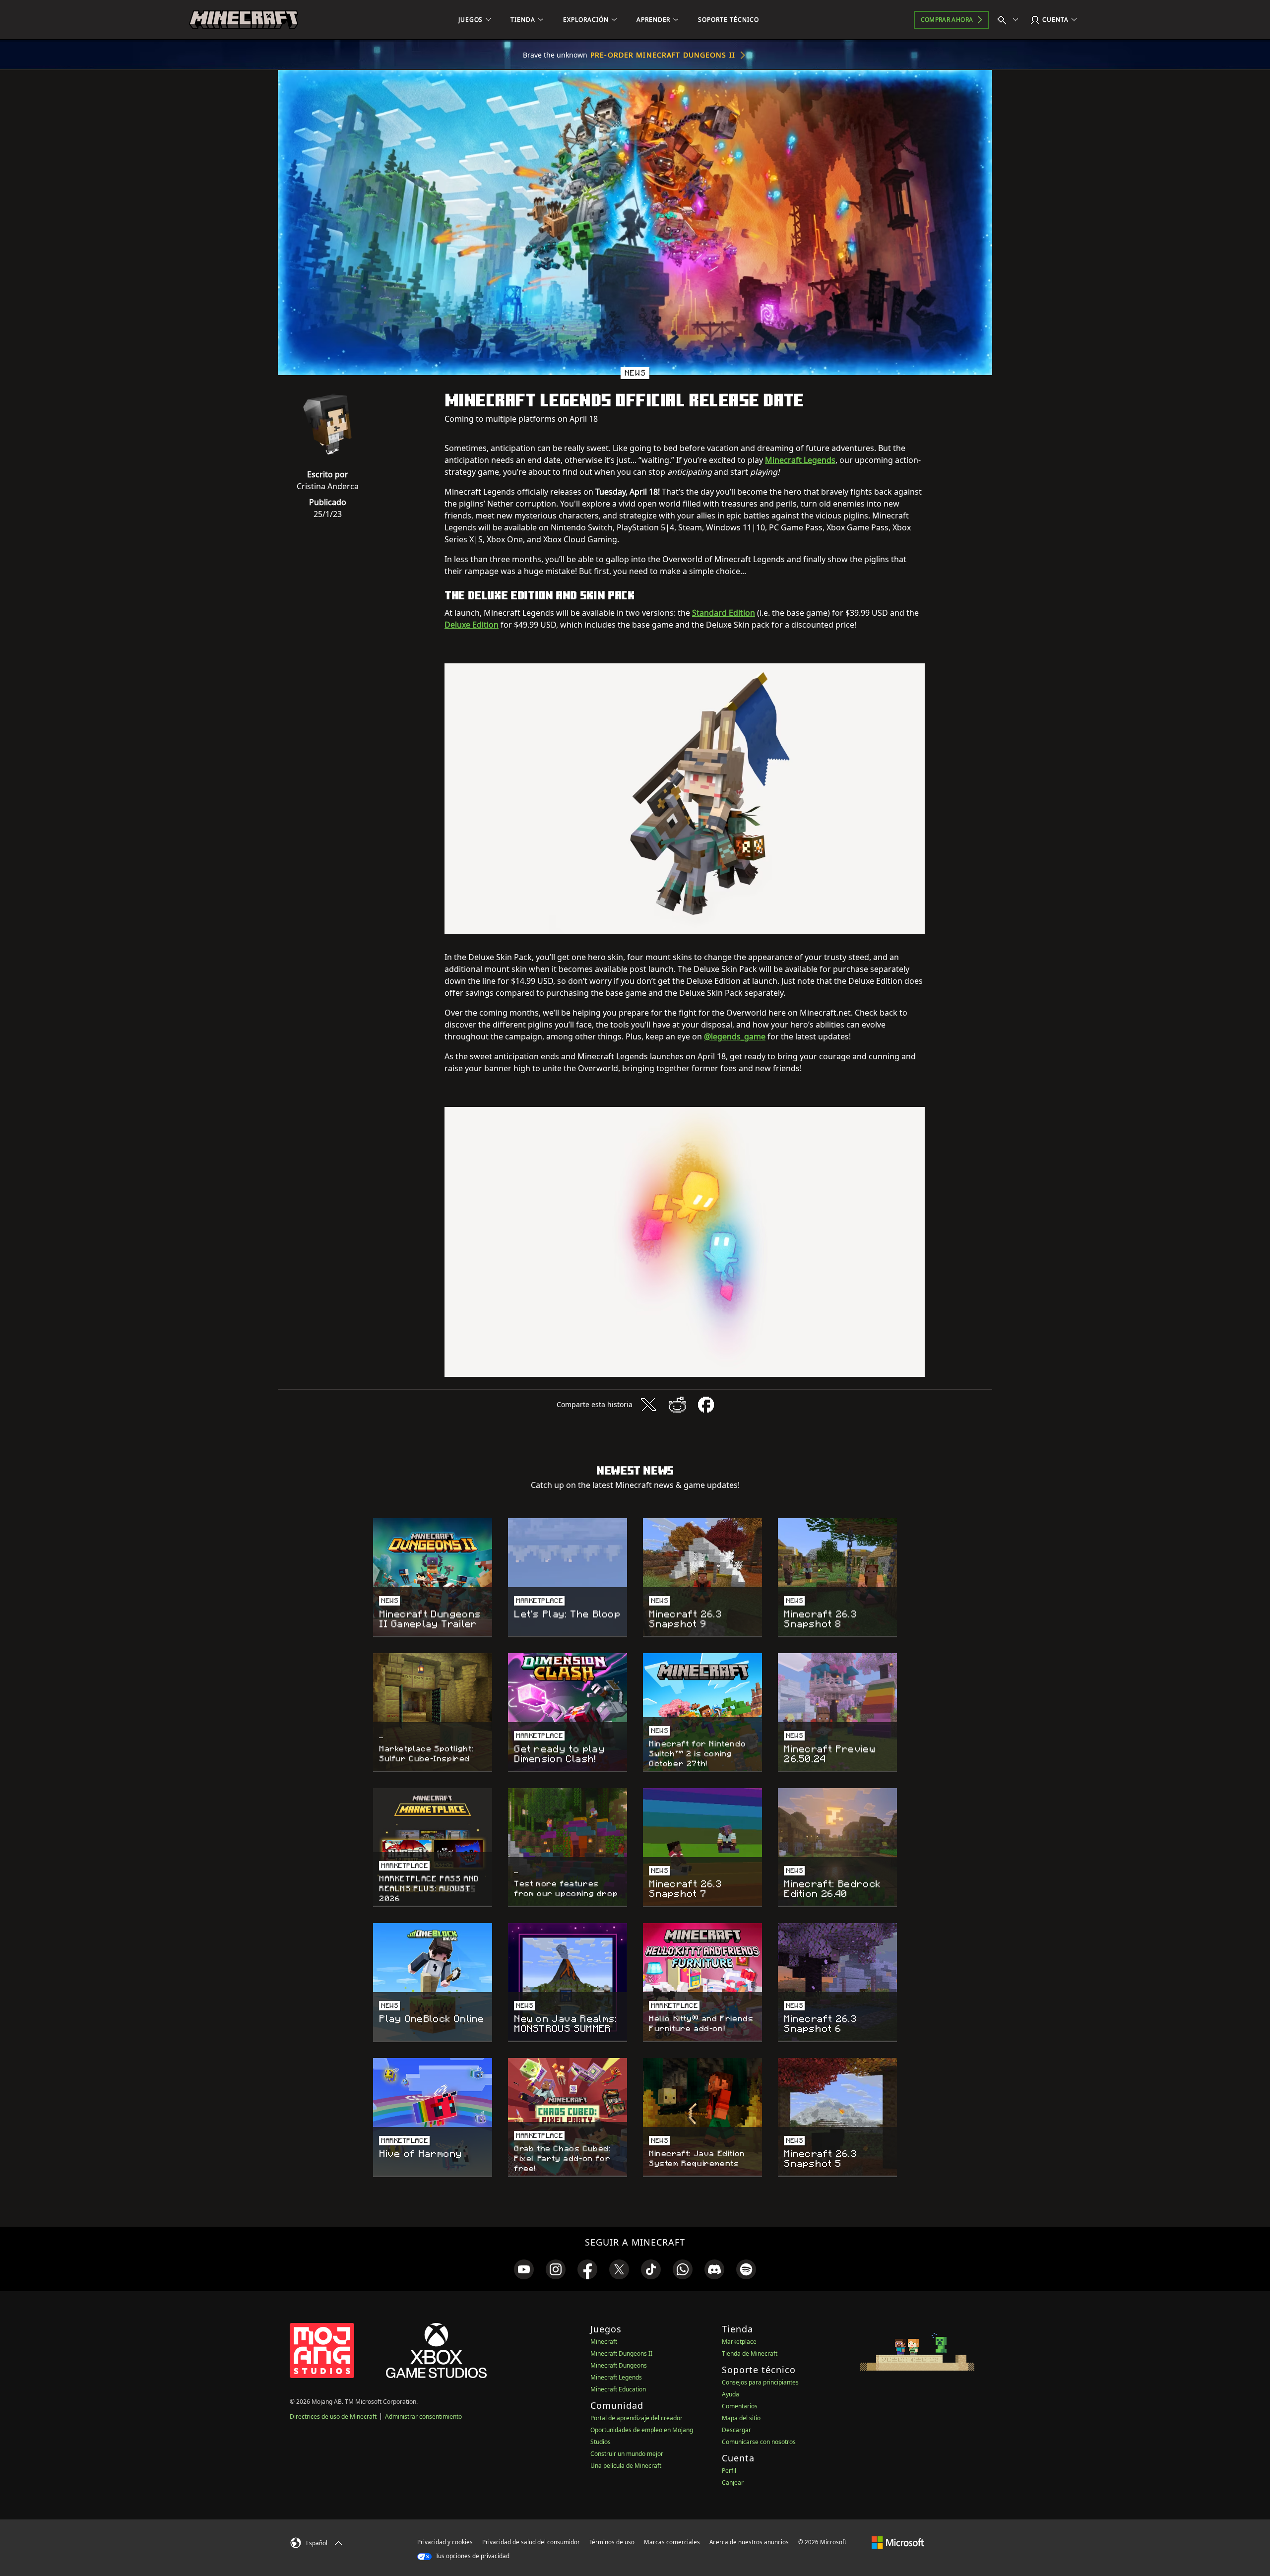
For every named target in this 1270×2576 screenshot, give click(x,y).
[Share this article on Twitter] (648, 1405)
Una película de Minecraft (626, 2466)
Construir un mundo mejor (627, 2454)
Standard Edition (724, 613)
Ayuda (730, 2394)
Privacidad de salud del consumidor (531, 2542)
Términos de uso (612, 2542)
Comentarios (740, 2406)
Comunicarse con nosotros (759, 2442)
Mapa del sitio (741, 2418)
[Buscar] (1010, 20)
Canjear (733, 2482)
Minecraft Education (618, 2389)
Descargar (736, 2430)
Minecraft (604, 2342)
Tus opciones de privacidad (472, 2556)
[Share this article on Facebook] (706, 1405)
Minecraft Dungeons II (621, 2353)
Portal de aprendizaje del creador (636, 2418)
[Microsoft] (898, 2542)
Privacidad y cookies (445, 2542)
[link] (524, 2269)
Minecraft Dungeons (619, 2365)
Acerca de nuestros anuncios (749, 2542)
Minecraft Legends (800, 460)
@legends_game (735, 1036)
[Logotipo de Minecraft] (244, 20)
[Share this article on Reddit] (677, 1405)
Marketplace (739, 2342)
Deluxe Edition (472, 625)
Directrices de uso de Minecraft (333, 2416)
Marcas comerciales (672, 2542)
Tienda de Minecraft (750, 2353)
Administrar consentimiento (423, 2416)
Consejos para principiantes (760, 2382)
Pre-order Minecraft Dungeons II (663, 55)
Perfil (729, 2471)
